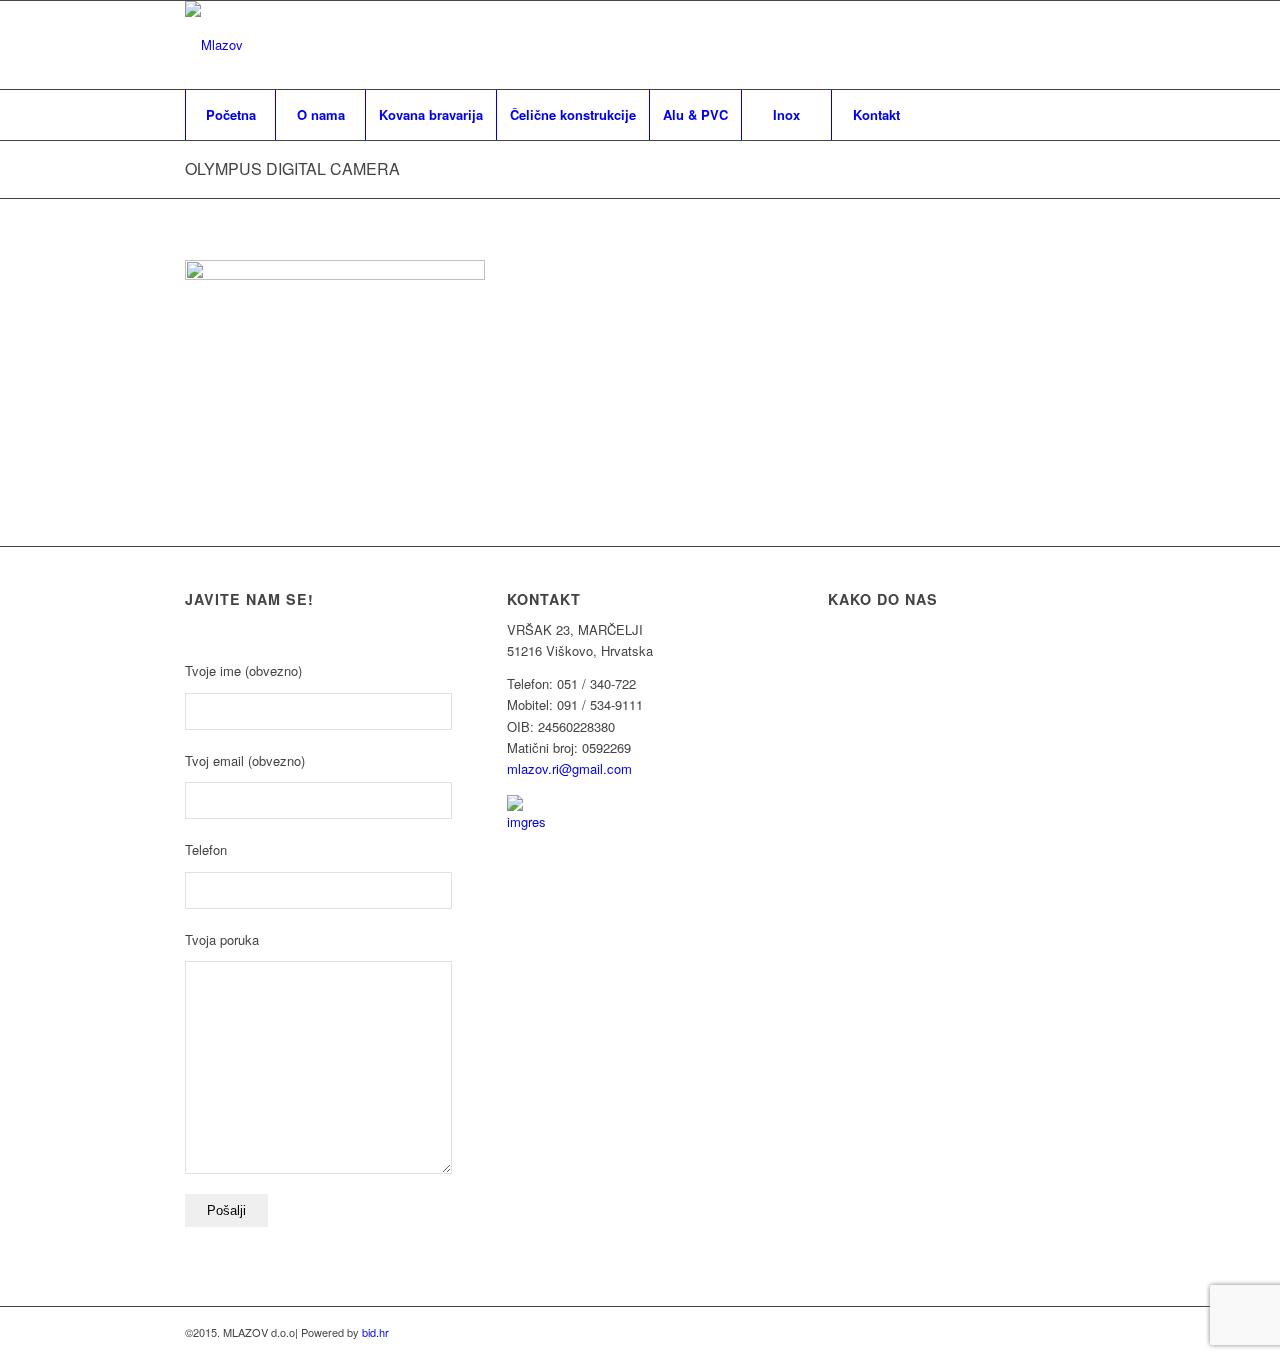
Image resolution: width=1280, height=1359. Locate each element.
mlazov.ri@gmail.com (569, 768)
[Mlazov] (214, 45)
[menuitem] (230, 115)
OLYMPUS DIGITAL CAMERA (292, 168)
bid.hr (375, 1332)
